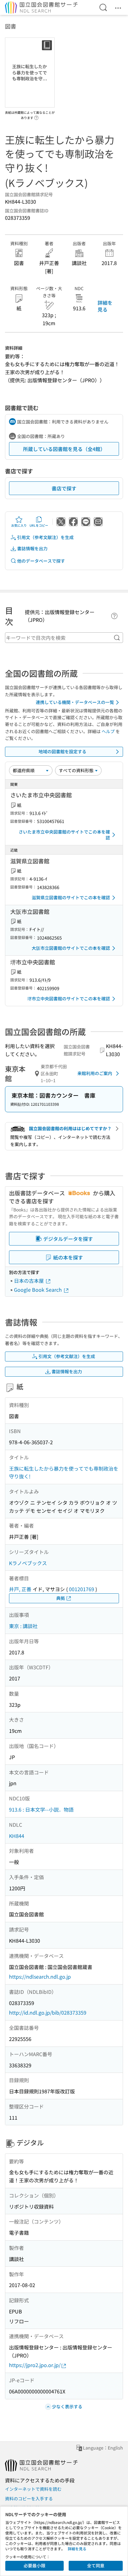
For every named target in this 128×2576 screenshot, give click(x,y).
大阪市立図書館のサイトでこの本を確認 (71, 948)
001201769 (82, 1589)
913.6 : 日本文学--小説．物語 (41, 1809)
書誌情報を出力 (32, 548)
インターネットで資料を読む (33, 2489)
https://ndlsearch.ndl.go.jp (40, 1976)
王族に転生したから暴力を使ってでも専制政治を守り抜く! (64, 1472)
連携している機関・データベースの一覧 (75, 702)
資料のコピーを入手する (29, 2499)
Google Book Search (39, 1290)
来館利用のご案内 (95, 1073)
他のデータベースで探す (41, 561)
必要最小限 (34, 2565)
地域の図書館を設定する (62, 751)
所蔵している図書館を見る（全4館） (64, 449)
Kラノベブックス (28, 1563)
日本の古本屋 (30, 1281)
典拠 (61, 1598)
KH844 (17, 1836)
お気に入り (19, 525)
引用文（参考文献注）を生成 (45, 537)
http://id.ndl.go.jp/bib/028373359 (48, 2012)
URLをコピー (39, 525)
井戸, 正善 (20, 1589)
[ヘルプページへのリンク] (36, 116)
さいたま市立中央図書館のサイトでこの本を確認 (64, 835)
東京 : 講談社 (23, 1626)
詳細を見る (105, 306)
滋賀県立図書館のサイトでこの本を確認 (71, 897)
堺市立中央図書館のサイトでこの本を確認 (69, 998)
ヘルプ (108, 731)
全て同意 (96, 2565)
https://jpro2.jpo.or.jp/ (35, 2365)
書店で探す (64, 488)
